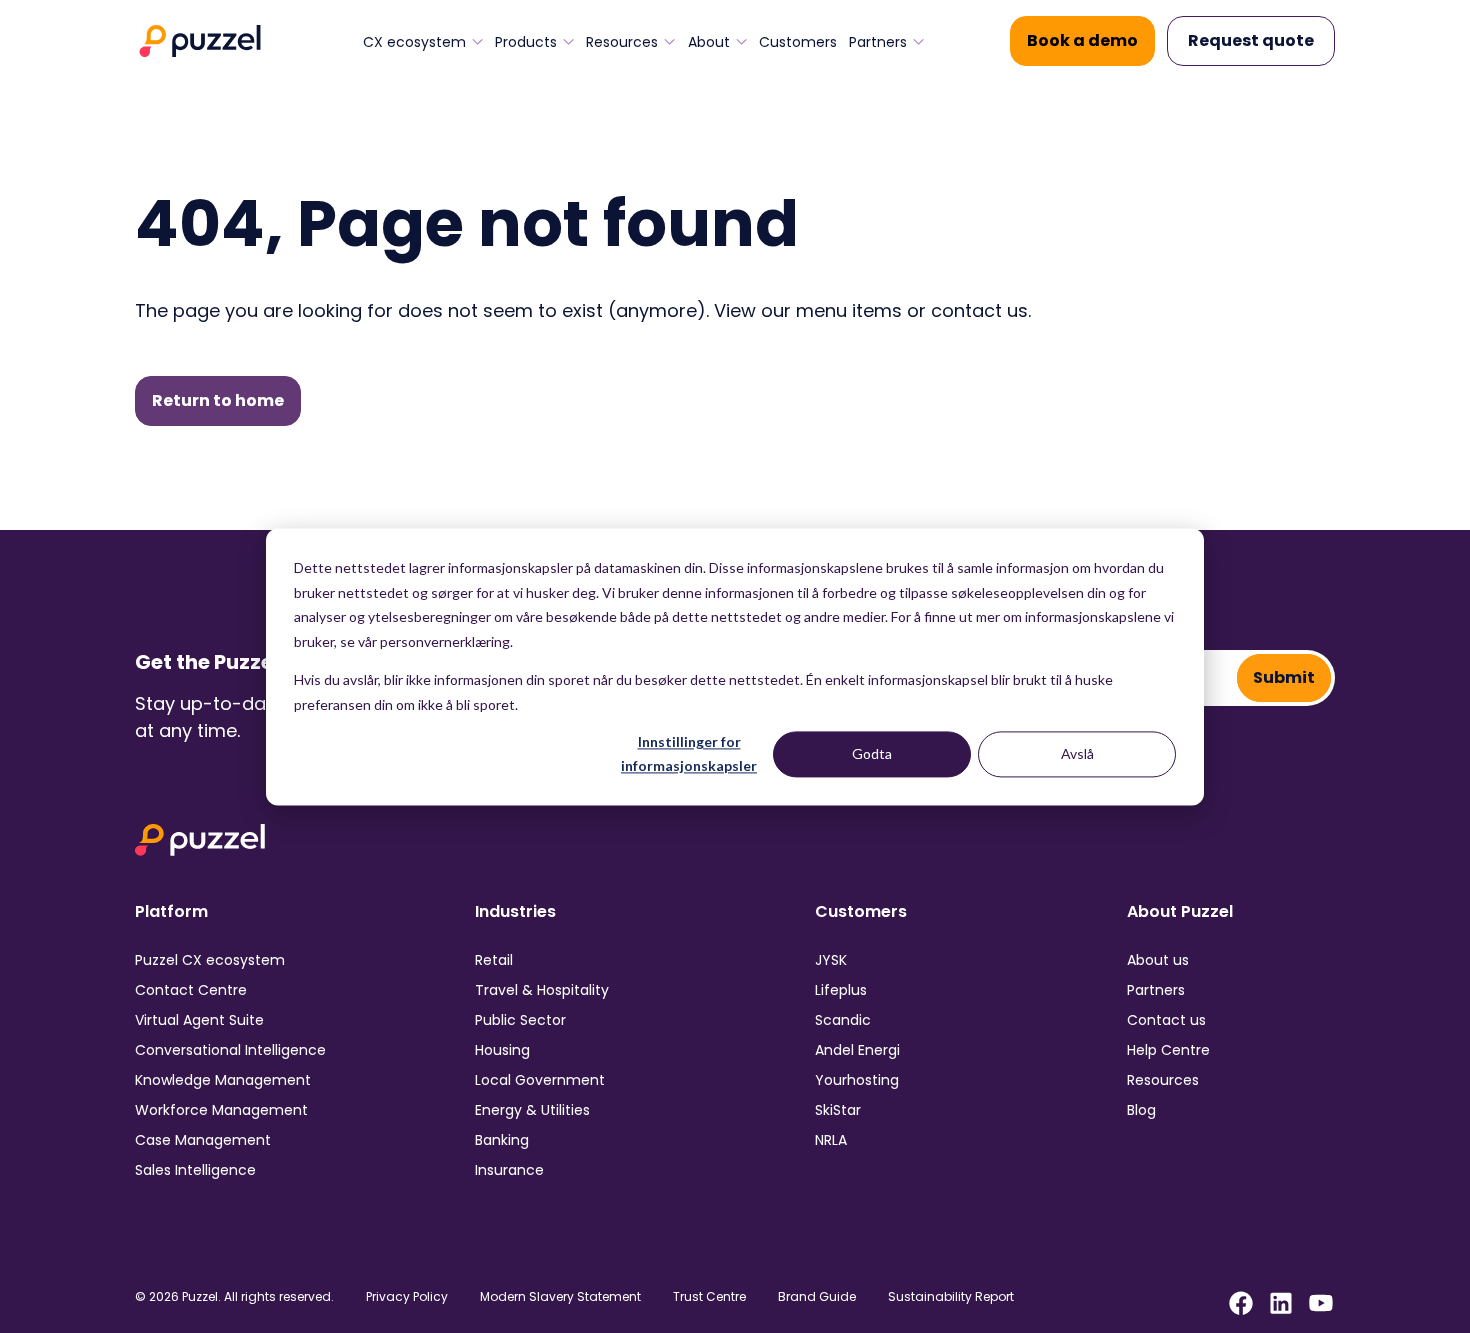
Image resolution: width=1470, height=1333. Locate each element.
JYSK (831, 960)
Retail (494, 960)
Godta (872, 753)
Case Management (203, 1140)
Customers (798, 42)
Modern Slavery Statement (560, 1297)
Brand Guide (817, 1297)
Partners (878, 42)
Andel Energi (857, 1050)
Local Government (540, 1080)
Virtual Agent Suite (199, 1020)
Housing (502, 1050)
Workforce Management (221, 1110)
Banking (502, 1140)
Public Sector (520, 1020)
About (709, 42)
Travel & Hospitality (542, 990)
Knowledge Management (223, 1080)
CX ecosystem (414, 42)
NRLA (831, 1140)
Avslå (1077, 753)
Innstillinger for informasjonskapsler (689, 754)
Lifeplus (841, 990)
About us (1158, 960)
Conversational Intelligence (230, 1050)
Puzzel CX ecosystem (210, 960)
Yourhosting (857, 1080)
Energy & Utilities (532, 1110)
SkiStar (838, 1110)
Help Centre (1168, 1050)
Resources (622, 42)
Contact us (1166, 1020)
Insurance (509, 1170)
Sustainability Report (951, 1297)
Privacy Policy (407, 1297)
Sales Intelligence (195, 1170)
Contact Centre (191, 990)
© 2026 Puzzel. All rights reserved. (234, 1297)
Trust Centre (709, 1297)
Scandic (843, 1020)
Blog (1141, 1110)
